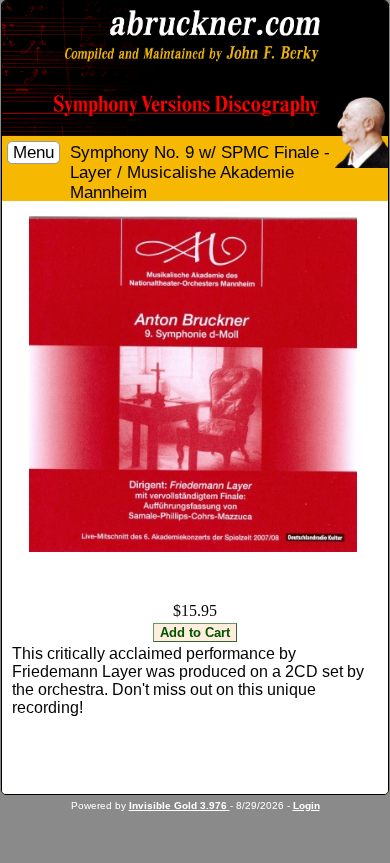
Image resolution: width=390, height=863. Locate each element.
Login (306, 805)
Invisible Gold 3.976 (179, 805)
